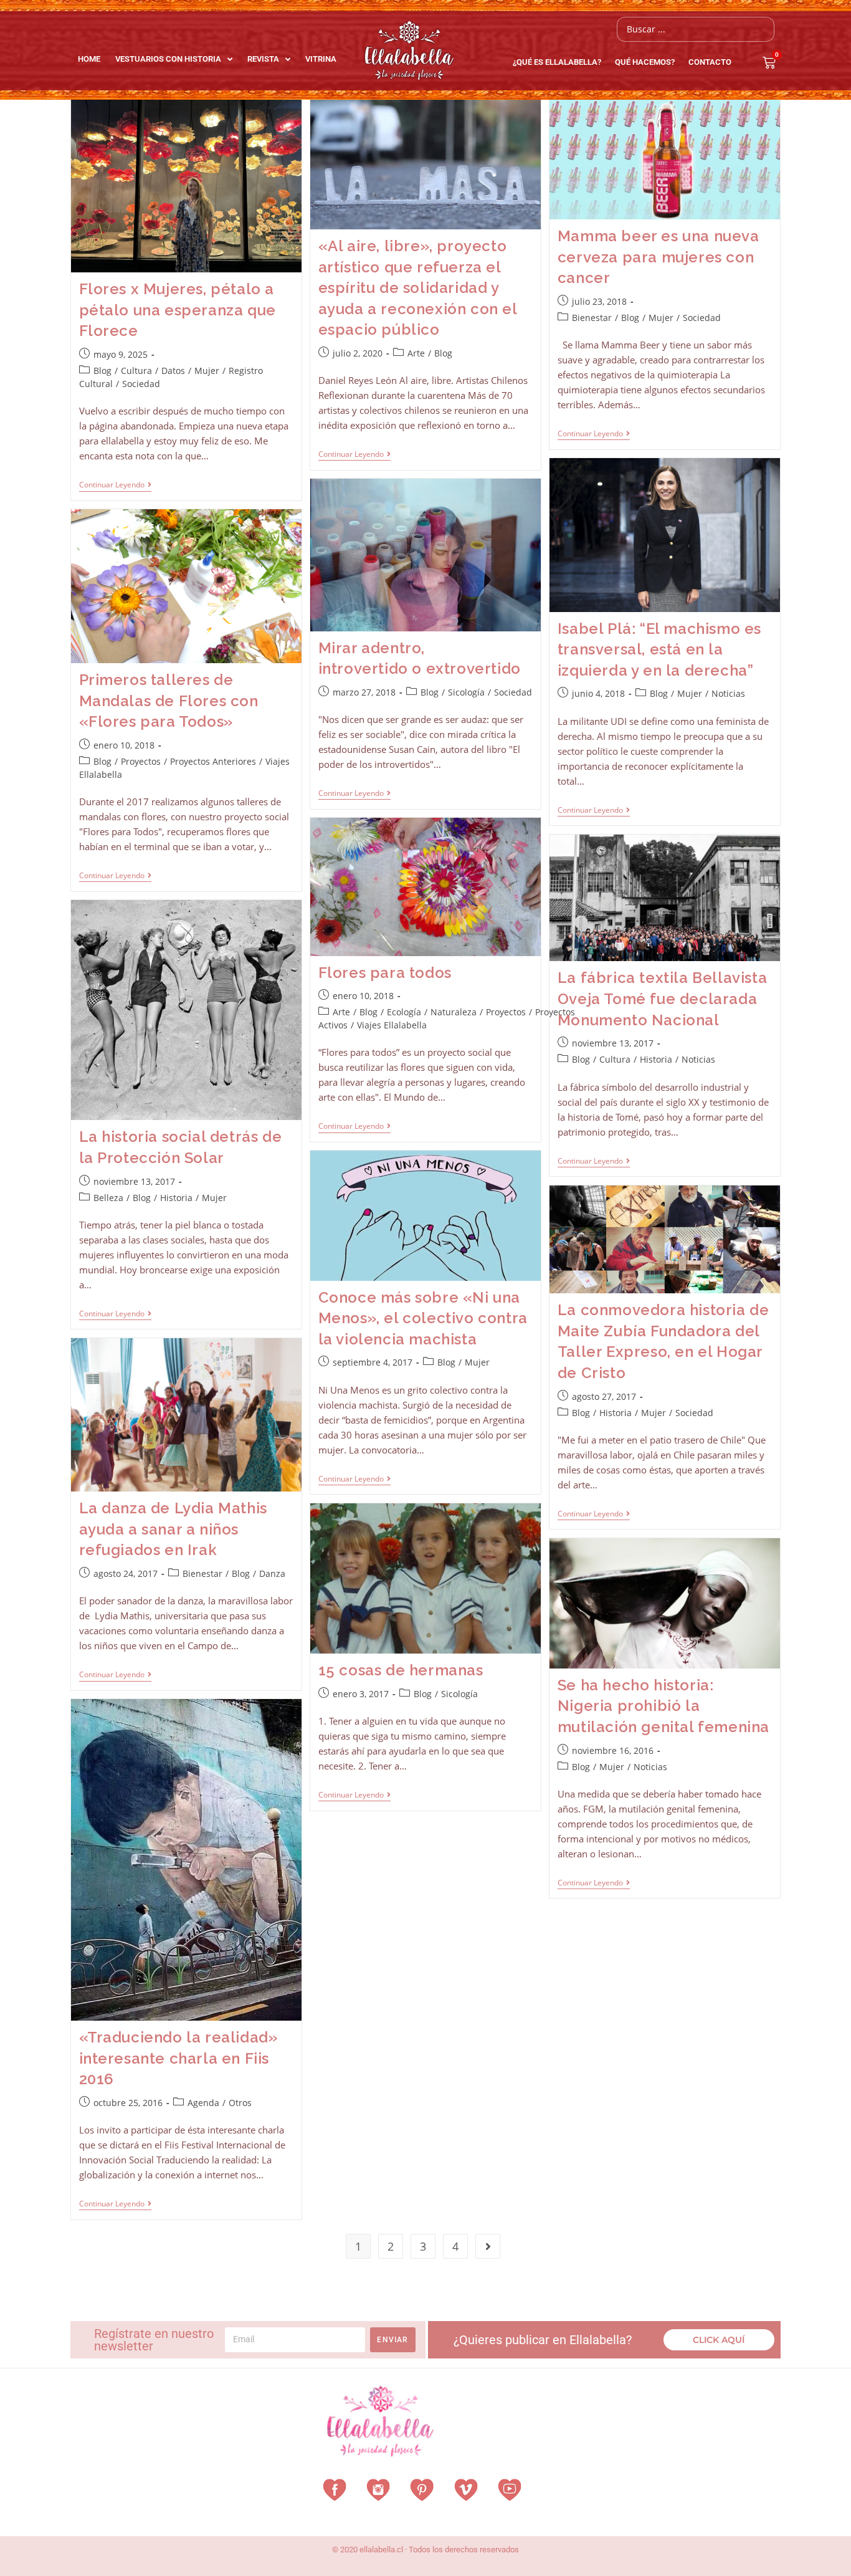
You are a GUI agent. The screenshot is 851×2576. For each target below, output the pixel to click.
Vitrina (321, 59)
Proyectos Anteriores (213, 761)
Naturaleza (454, 1012)
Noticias (728, 693)
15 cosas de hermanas (401, 1670)
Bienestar (592, 318)
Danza (272, 1573)
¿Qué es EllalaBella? (557, 62)
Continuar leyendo (115, 485)
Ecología (404, 1012)
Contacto (710, 62)
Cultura (136, 371)
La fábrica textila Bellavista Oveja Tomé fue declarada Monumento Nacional (662, 998)
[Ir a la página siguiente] (488, 2246)
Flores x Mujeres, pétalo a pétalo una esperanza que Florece (178, 310)
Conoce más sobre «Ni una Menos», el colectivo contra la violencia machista (423, 1318)
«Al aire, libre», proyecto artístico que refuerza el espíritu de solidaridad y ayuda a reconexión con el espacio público (418, 288)
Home (89, 59)
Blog (102, 371)
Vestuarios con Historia (168, 59)
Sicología (466, 692)
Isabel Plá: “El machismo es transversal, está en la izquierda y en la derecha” (659, 649)
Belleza (108, 1198)
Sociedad (141, 384)
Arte (416, 353)
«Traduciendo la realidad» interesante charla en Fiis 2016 (178, 2058)
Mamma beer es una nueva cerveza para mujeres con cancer (658, 257)
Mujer (207, 371)
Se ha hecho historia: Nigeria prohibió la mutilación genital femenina (663, 1706)
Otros (240, 2103)
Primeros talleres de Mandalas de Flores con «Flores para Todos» (169, 701)
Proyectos (141, 761)
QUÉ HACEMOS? (645, 62)
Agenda (203, 2103)
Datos (173, 371)
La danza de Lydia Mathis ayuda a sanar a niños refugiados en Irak (173, 1529)
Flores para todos (385, 973)
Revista (263, 59)
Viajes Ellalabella (392, 1025)
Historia (656, 1059)
